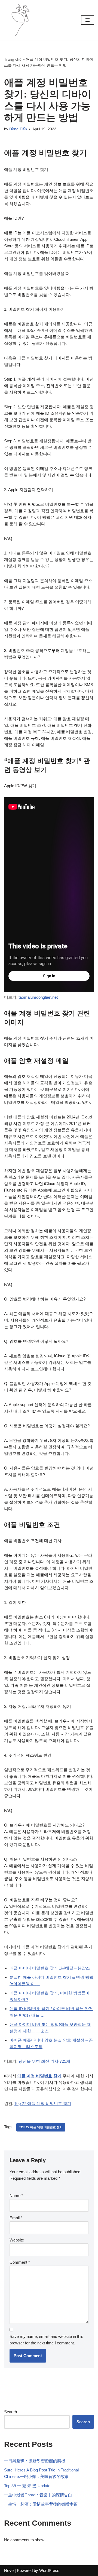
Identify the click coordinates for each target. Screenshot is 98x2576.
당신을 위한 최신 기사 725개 (44, 2061)
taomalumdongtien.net (38, 997)
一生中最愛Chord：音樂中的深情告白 (38, 2495)
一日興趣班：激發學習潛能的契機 (35, 2461)
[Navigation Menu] (88, 20)
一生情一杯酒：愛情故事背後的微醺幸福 (41, 2504)
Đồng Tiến (18, 129)
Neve (9, 2570)
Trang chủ (13, 59)
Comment (20, 2262)
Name (16, 2196)
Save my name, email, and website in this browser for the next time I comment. (46, 2340)
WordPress (49, 2570)
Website (17, 2240)
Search (10, 2412)
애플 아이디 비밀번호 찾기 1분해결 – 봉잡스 (50, 1968)
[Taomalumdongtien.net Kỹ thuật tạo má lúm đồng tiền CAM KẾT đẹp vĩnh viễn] (20, 20)
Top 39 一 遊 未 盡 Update (27, 2486)
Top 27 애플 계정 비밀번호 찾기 (43, 2103)
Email (16, 2218)
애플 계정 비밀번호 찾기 (39, 2076)
